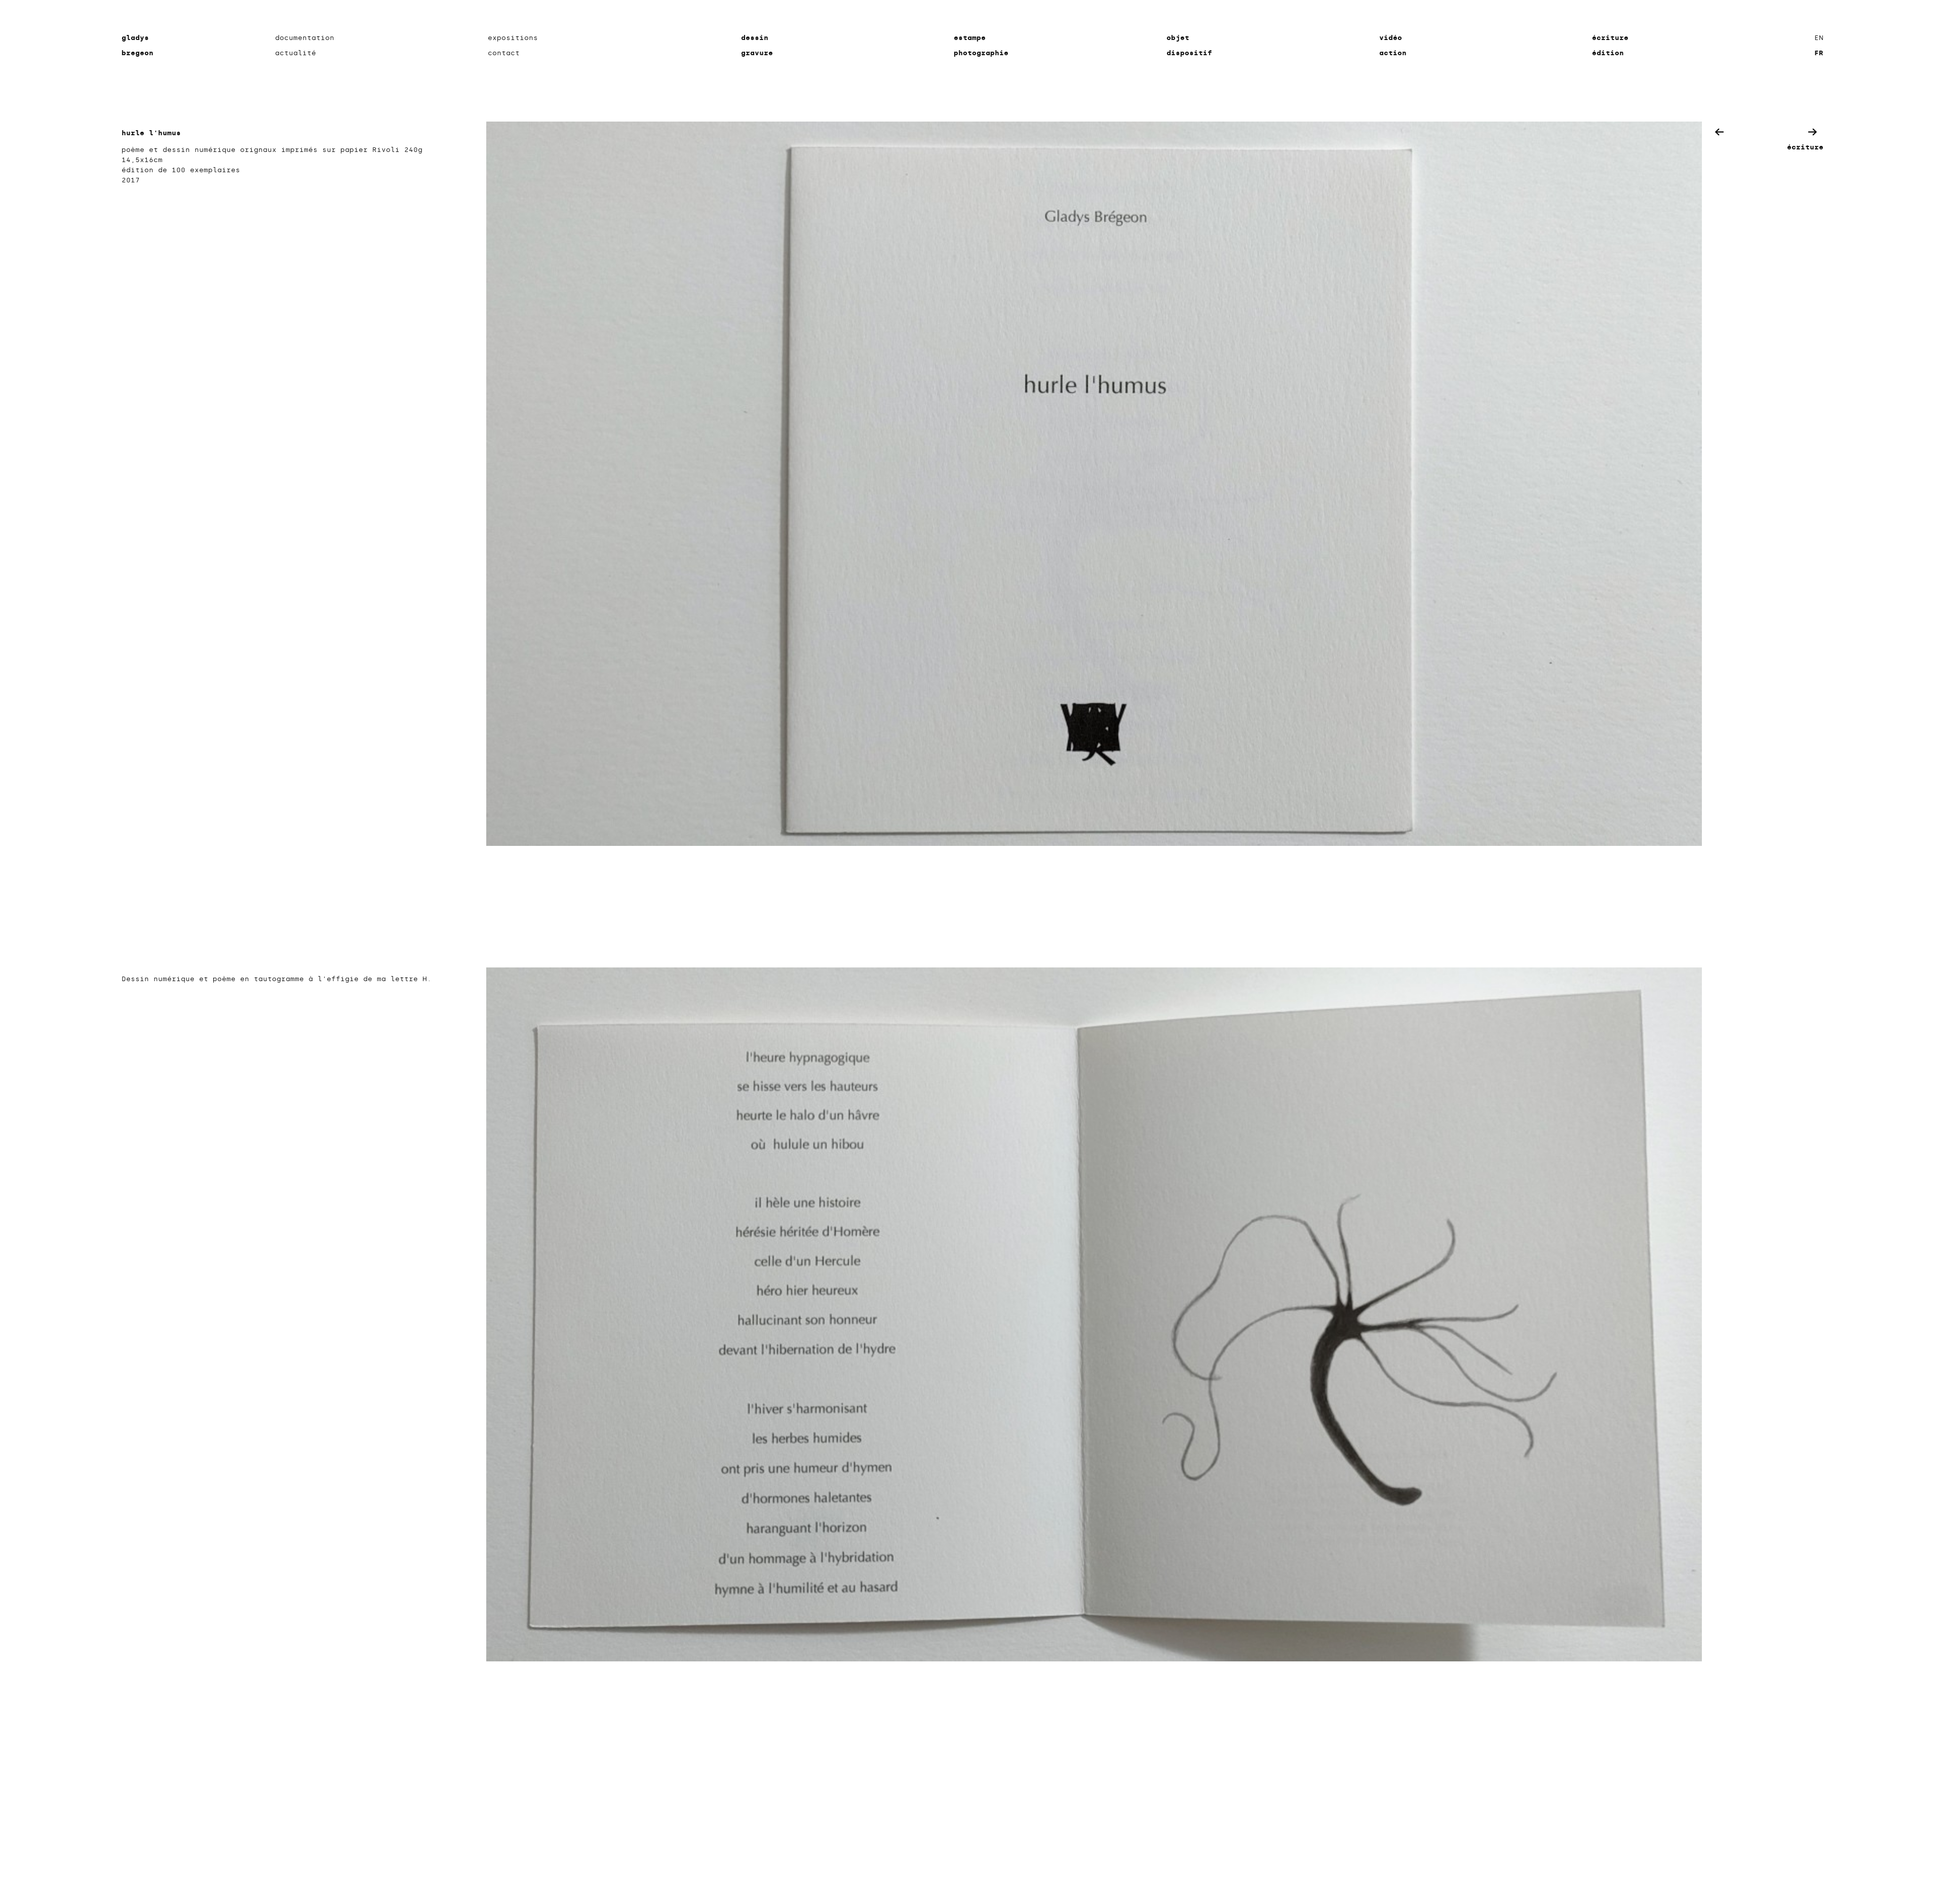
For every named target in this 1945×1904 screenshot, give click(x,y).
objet (1178, 38)
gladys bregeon (138, 45)
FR (1819, 53)
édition (1608, 53)
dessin (755, 38)
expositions (513, 38)
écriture (1610, 38)
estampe (970, 38)
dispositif (1189, 53)
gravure (757, 53)
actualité (296, 53)
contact (504, 53)
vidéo (1391, 38)
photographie (981, 53)
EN (1819, 38)
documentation (305, 38)
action (1393, 53)
